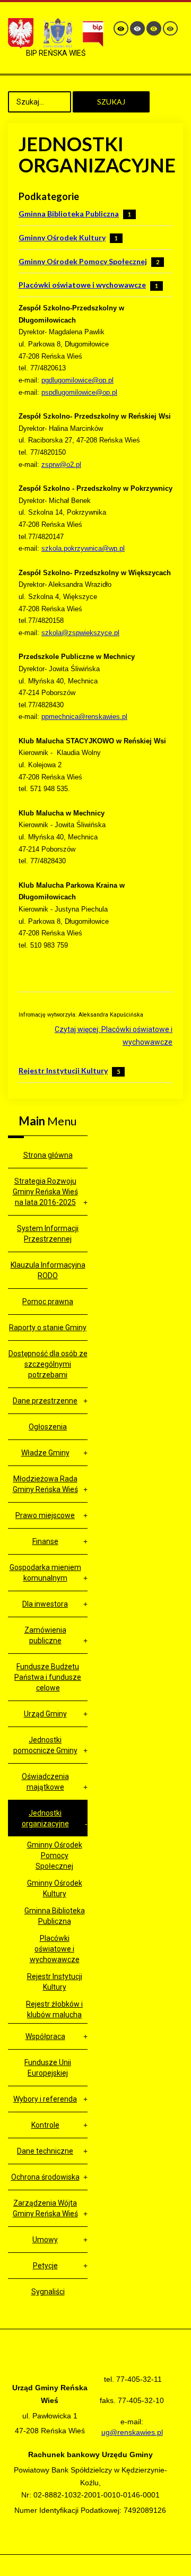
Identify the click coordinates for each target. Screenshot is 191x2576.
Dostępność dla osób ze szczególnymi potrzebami (48, 1364)
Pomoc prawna (48, 1302)
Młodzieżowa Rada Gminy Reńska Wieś (45, 1484)
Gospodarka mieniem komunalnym (45, 1573)
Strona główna (48, 1155)
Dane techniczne (45, 2151)
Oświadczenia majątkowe (45, 1782)
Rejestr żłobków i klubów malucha (54, 2009)
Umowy (45, 2240)
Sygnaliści (48, 2292)
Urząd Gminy (45, 1714)
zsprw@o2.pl (61, 465)
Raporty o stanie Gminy (48, 1328)
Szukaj (111, 102)
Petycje (45, 2266)
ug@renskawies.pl (132, 2432)
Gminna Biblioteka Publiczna (69, 214)
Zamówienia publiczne (45, 1635)
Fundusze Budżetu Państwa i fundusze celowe (48, 1677)
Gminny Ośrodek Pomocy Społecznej (83, 261)
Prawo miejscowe (45, 1515)
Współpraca (45, 2036)
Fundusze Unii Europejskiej (48, 2068)
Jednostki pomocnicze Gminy (45, 1745)
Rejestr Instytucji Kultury (63, 1070)
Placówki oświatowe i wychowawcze (82, 285)
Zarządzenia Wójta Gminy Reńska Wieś (45, 2208)
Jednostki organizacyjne (45, 1818)
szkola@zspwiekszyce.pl (80, 633)
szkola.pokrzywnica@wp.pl (83, 548)
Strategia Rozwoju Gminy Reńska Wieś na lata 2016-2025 (45, 1192)
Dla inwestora (45, 1604)
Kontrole (45, 2125)
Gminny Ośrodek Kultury (62, 237)
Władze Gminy (45, 1453)
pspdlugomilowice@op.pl (79, 392)
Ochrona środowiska (45, 2177)
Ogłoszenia (48, 1427)
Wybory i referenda (45, 2099)
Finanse (45, 1541)
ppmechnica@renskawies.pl (84, 717)
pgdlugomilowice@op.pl (77, 380)
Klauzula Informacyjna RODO (48, 1270)
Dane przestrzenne (45, 1401)
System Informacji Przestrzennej (48, 1234)
